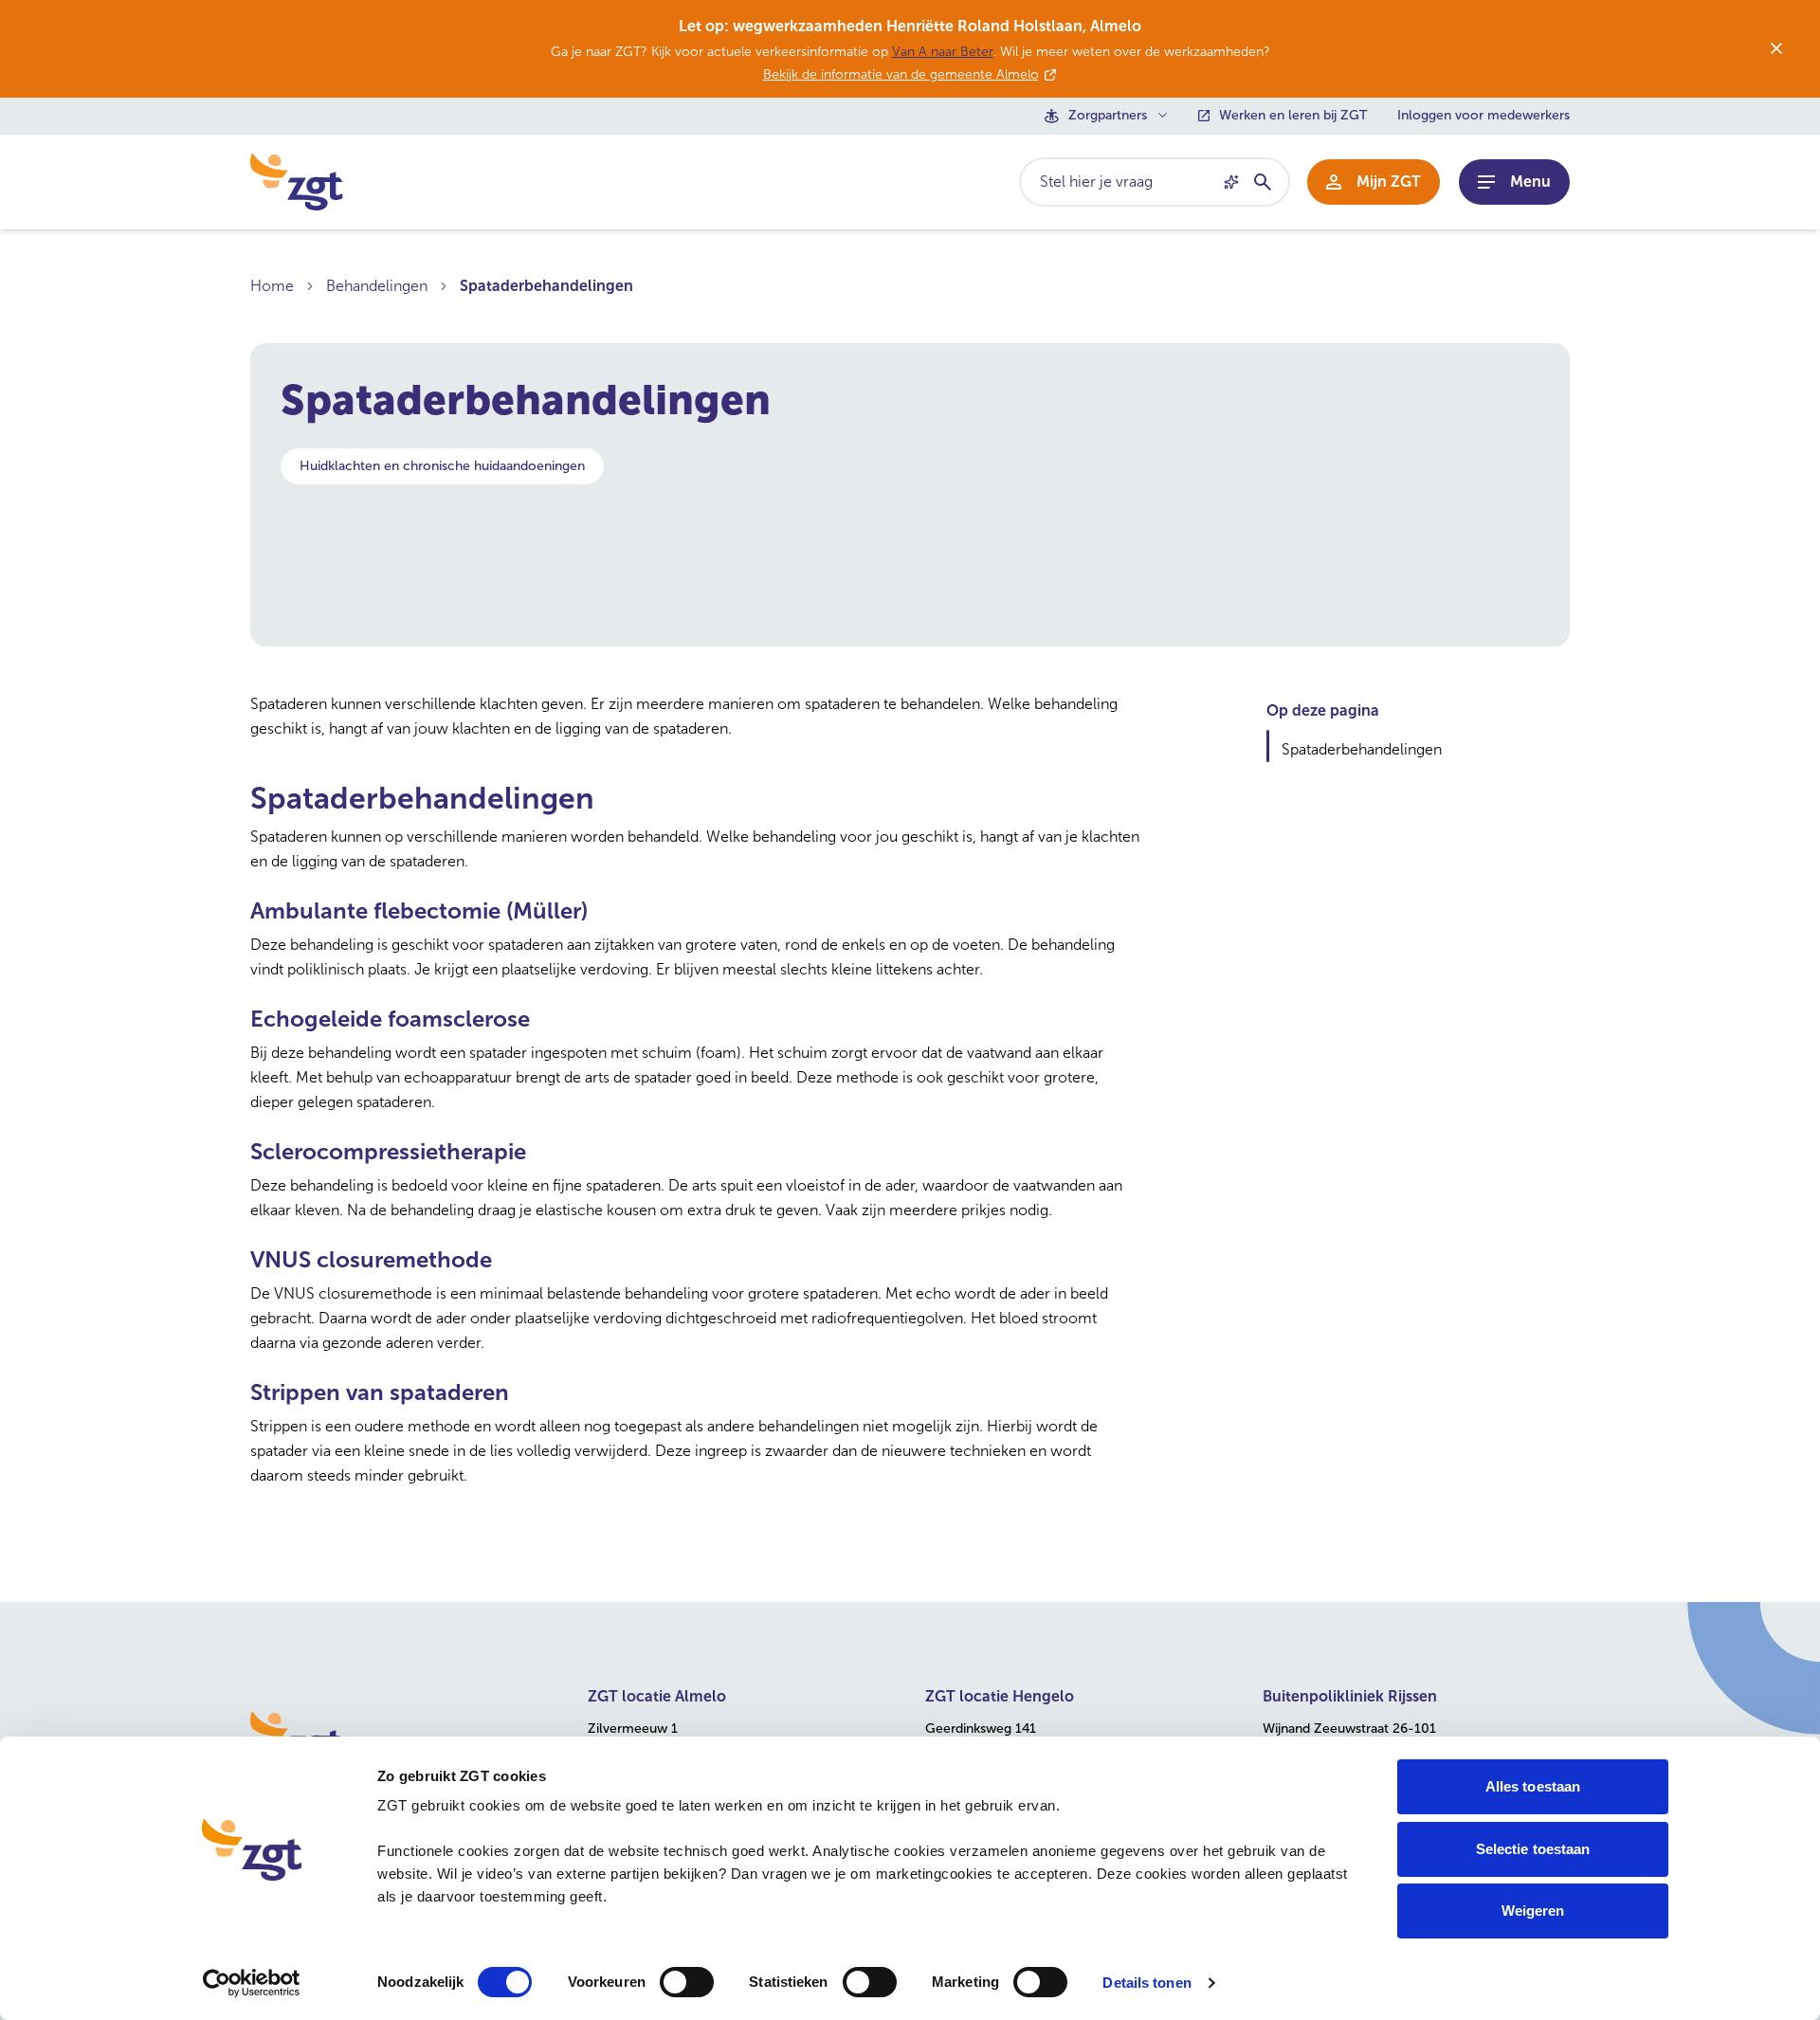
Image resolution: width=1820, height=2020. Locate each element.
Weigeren (1533, 1911)
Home (272, 286)
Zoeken (1262, 182)
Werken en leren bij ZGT (1293, 116)
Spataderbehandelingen (546, 286)
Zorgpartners (1108, 116)
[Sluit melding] (1776, 48)
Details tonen (1147, 1983)
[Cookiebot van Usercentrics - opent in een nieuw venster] (252, 1983)
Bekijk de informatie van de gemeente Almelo (901, 74)
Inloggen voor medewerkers (1483, 116)
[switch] (687, 1982)
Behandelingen (377, 286)
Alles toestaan (1533, 1786)
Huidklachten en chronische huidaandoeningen (442, 466)
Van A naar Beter (943, 52)
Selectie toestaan (1533, 1849)
